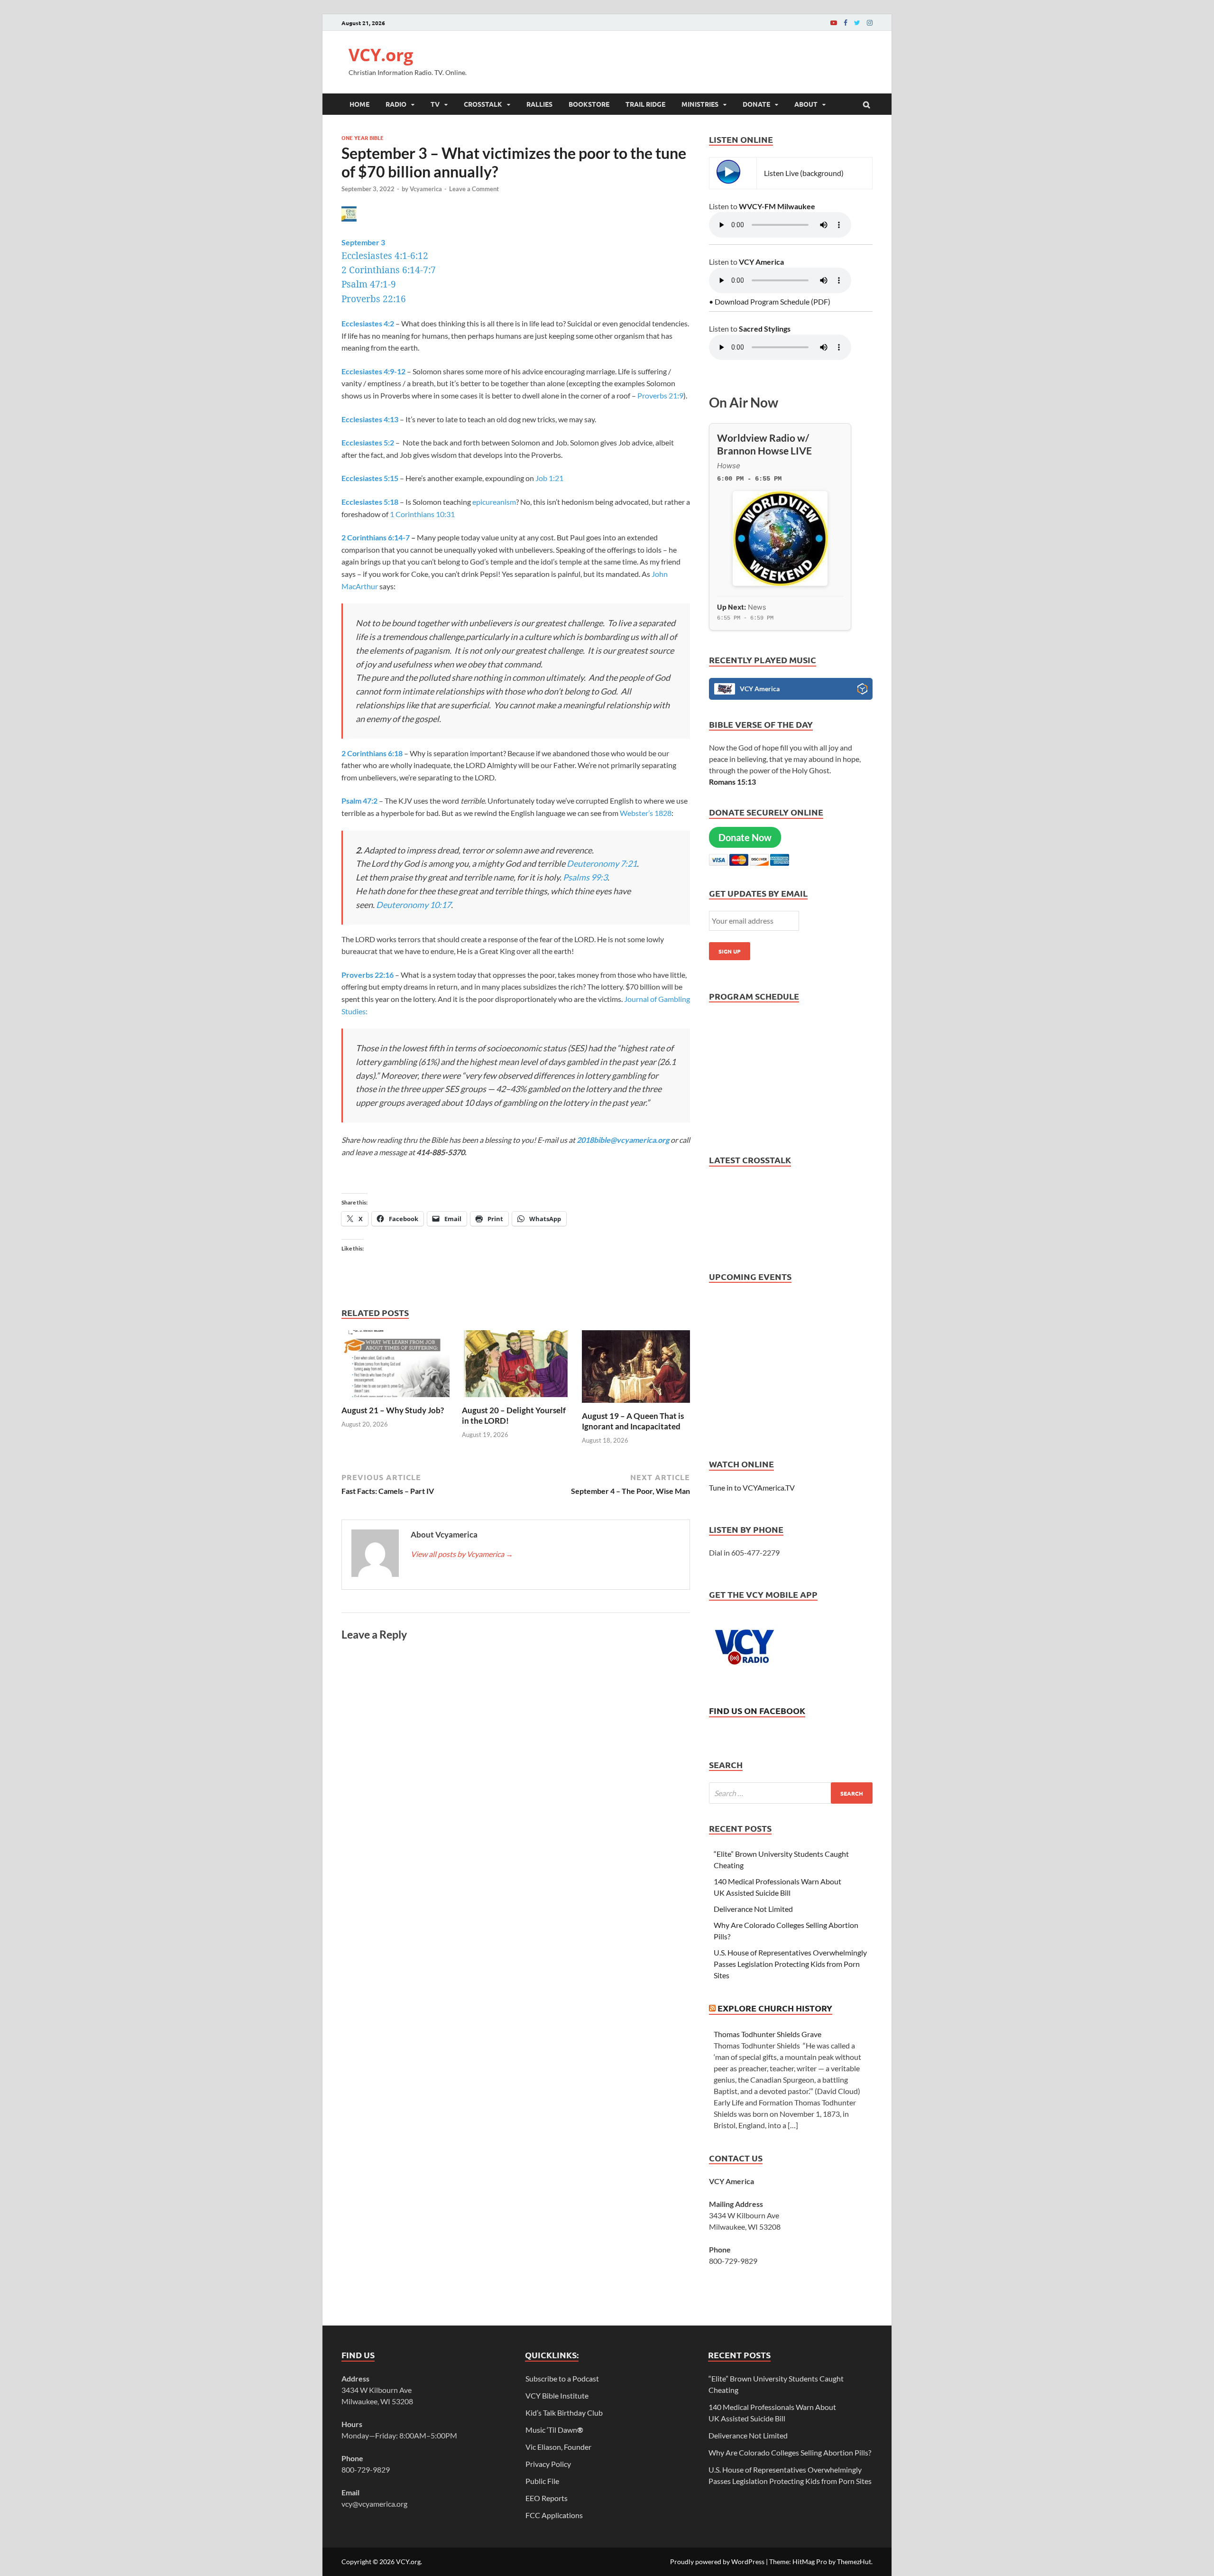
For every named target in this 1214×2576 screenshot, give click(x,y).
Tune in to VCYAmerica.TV (752, 1487)
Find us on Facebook (757, 1710)
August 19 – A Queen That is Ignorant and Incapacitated (633, 1421)
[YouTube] (834, 23)
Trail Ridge (645, 104)
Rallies (539, 104)
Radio (396, 104)
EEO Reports (547, 2498)
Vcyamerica (426, 189)
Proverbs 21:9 (660, 395)
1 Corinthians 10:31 (422, 514)
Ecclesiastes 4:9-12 (373, 371)
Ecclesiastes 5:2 (368, 442)
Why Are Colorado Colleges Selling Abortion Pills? (790, 2452)
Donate (756, 104)
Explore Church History (775, 2008)
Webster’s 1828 (646, 813)
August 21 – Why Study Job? (393, 1410)
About (806, 104)
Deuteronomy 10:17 (414, 905)
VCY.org (381, 55)
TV (435, 104)
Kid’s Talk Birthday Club (564, 2413)
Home (359, 104)
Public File (542, 2481)
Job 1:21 (549, 478)
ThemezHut (854, 2562)
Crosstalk (483, 104)
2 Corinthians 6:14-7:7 (389, 270)
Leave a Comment (474, 189)
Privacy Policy (548, 2464)
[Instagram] (870, 23)
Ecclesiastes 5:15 (370, 478)
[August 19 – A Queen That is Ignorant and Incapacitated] (636, 1405)
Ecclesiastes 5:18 (370, 502)
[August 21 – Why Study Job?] (395, 1399)
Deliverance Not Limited (753, 1909)
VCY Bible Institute (557, 2395)
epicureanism (494, 502)
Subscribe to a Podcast (562, 2378)
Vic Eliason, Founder (558, 2447)
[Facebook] (846, 23)
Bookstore (589, 104)
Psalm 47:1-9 (369, 284)
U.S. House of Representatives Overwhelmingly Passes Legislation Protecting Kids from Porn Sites (790, 1964)
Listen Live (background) (804, 173)
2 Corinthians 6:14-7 (376, 537)
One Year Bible (363, 138)
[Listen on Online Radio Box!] (862, 690)
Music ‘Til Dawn (554, 2430)
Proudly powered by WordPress (717, 2562)
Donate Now (745, 837)
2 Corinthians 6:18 (372, 753)
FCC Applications (554, 2515)
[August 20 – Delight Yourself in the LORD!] (516, 1399)
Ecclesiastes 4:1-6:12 (385, 256)
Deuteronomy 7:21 (602, 863)
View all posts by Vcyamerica (462, 1554)
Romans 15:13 (732, 782)
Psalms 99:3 (585, 877)
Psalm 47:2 (359, 801)
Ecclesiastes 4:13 (370, 419)
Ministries (700, 104)
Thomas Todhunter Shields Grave (768, 2034)
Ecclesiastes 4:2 (368, 323)
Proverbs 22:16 (374, 299)
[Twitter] (857, 23)
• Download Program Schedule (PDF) (770, 301)
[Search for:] (791, 1793)
